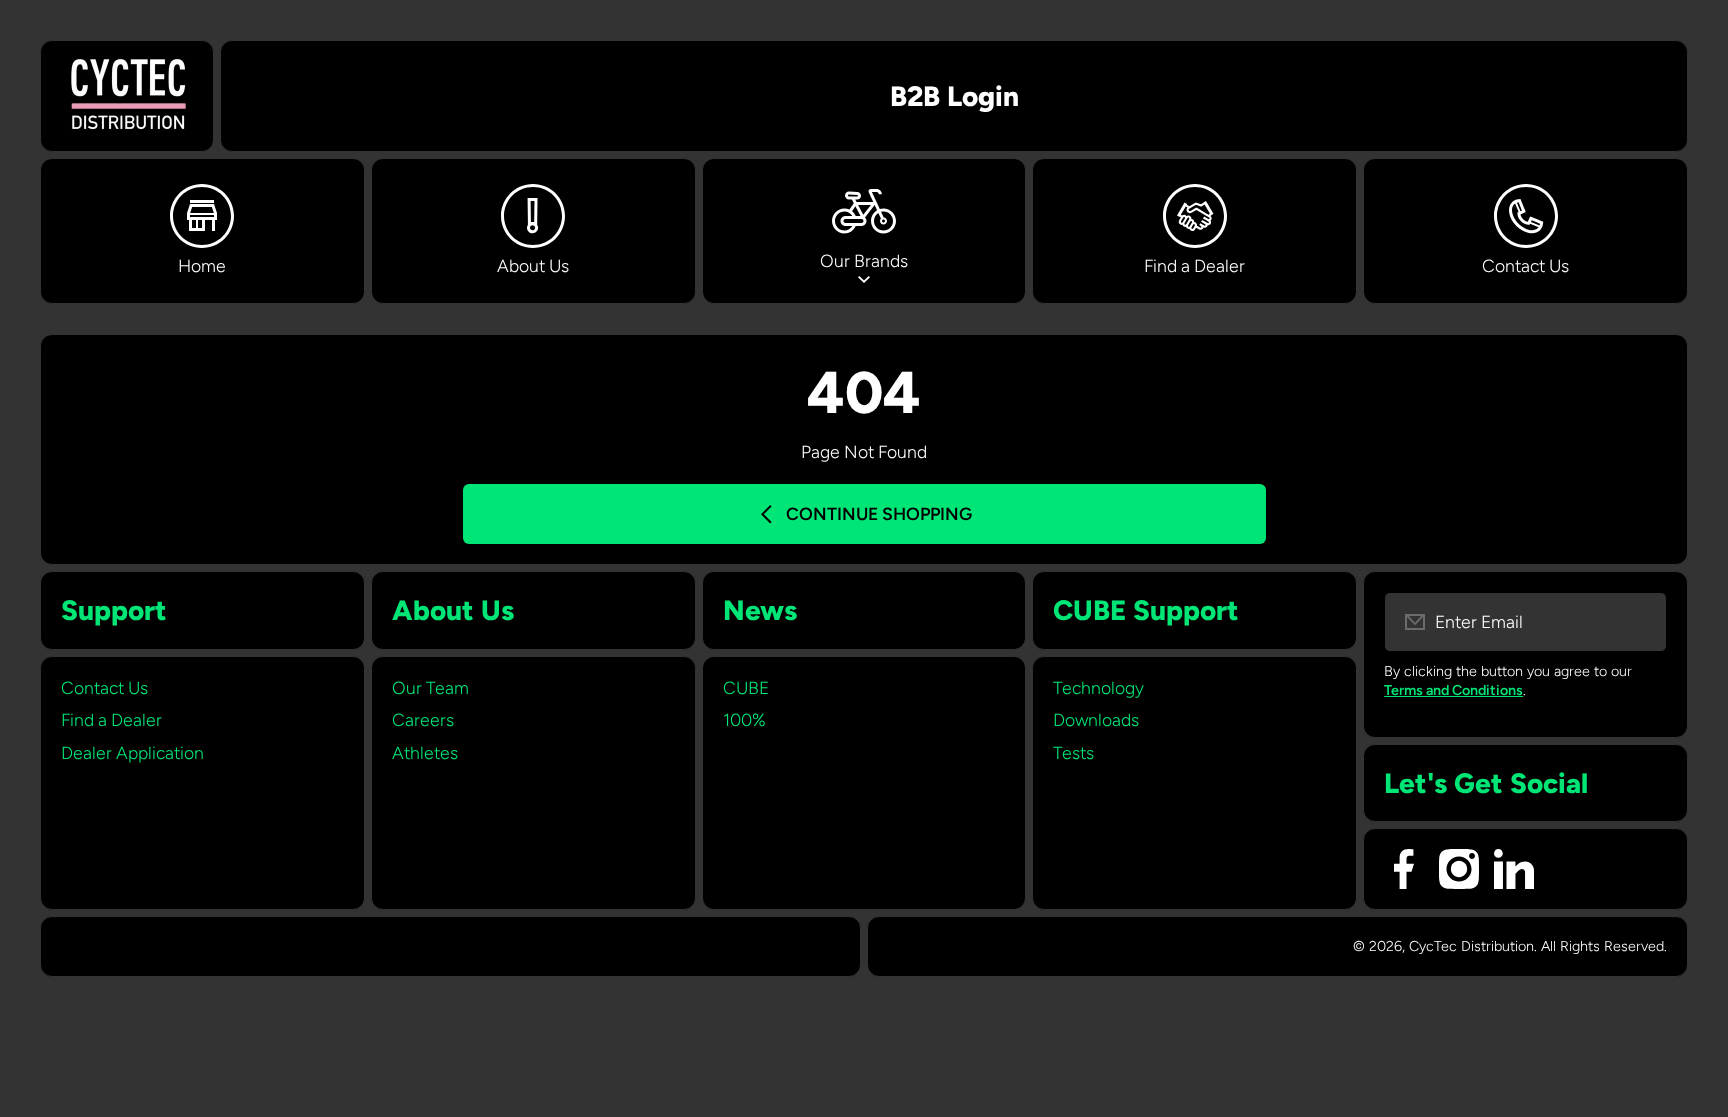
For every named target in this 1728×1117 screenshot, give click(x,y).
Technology (1098, 687)
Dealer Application (132, 752)
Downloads (1096, 719)
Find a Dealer (111, 719)
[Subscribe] (1639, 622)
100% (744, 719)
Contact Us (104, 687)
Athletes (425, 752)
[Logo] (127, 96)
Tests (1073, 752)
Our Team (430, 687)
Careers (423, 719)
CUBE (746, 687)
